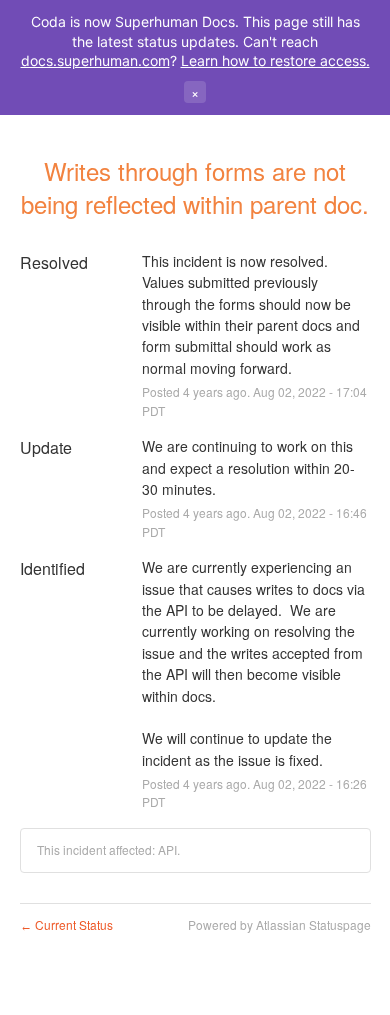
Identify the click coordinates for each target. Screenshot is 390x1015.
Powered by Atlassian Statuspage (279, 924)
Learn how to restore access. (275, 60)
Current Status (66, 924)
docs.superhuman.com (95, 60)
